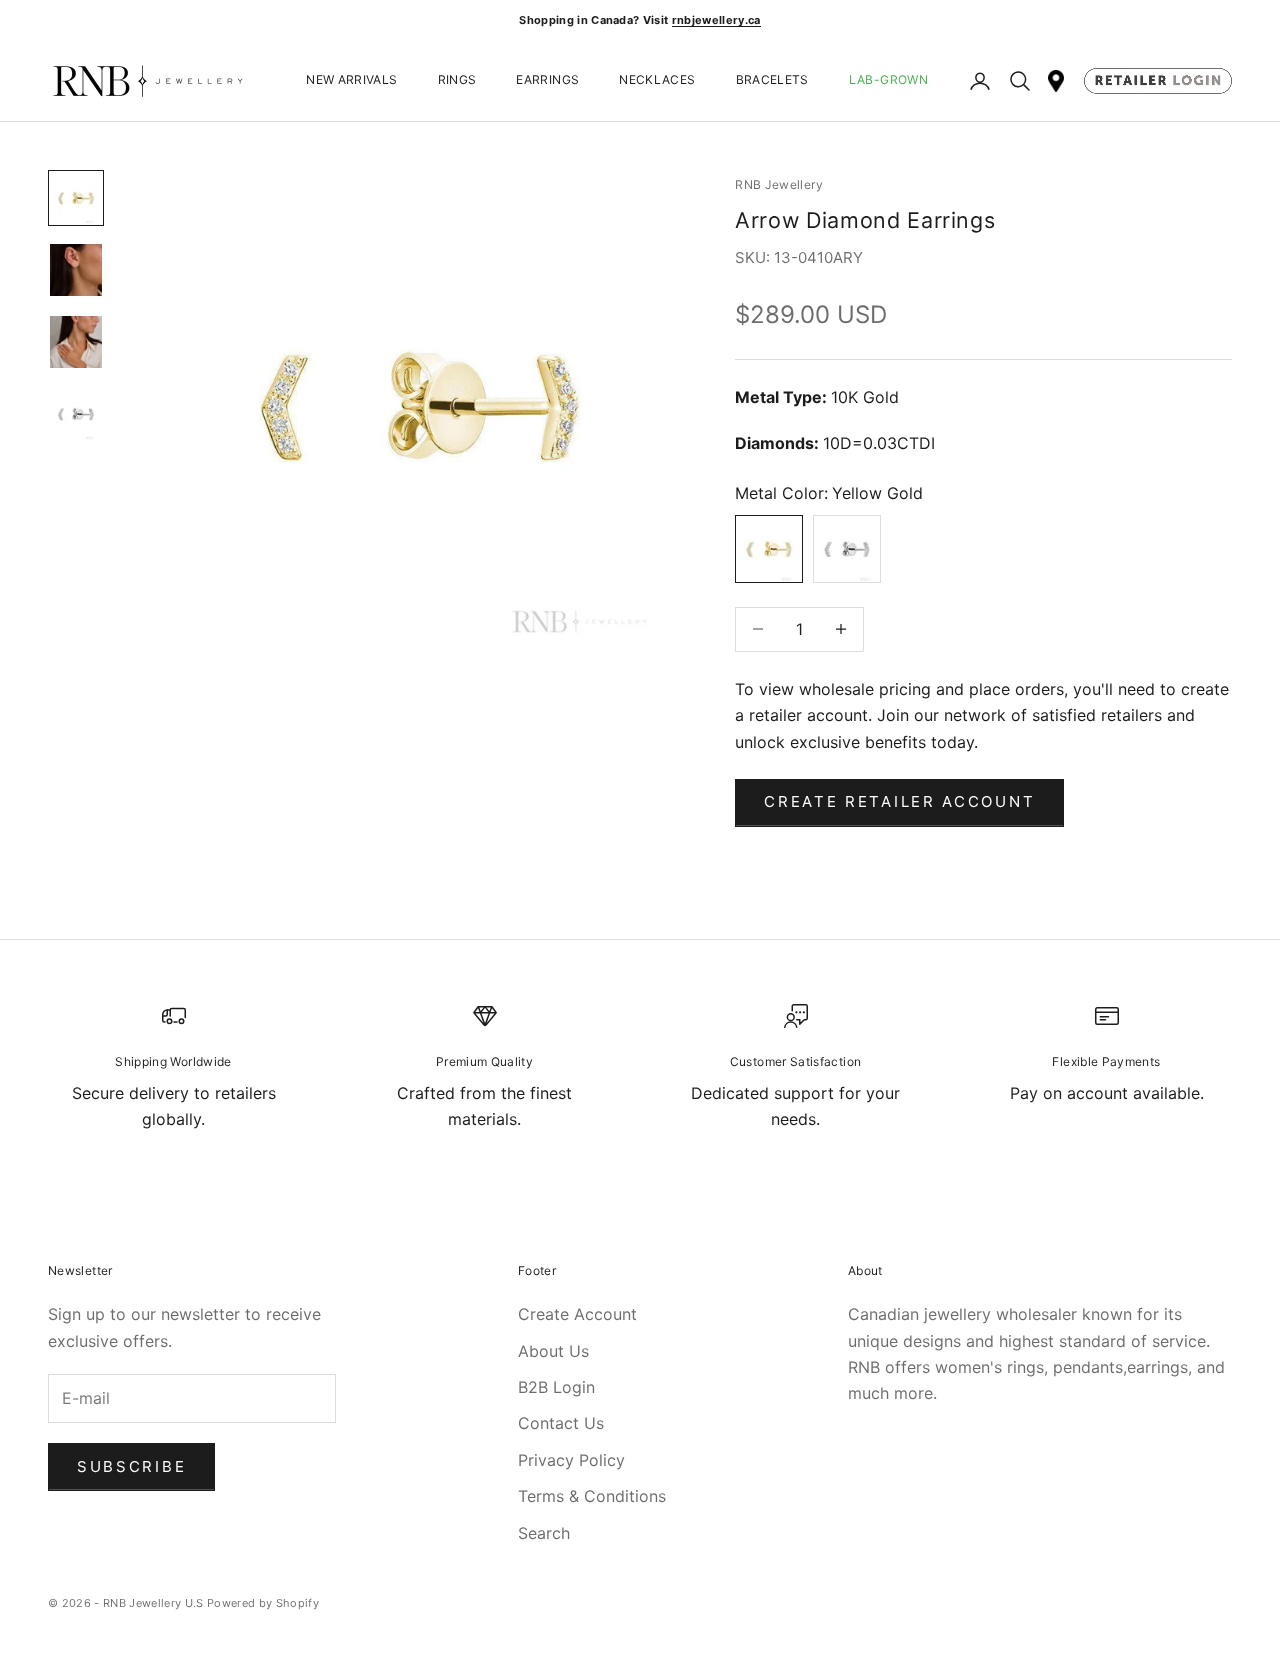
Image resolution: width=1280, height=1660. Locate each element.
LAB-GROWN (888, 80)
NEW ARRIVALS (351, 80)
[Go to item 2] (76, 270)
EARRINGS (547, 80)
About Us (553, 1351)
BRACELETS (772, 80)
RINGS (457, 80)
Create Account (577, 1314)
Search (544, 1533)
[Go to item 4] (76, 414)
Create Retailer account (899, 801)
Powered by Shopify (263, 1603)
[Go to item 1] (76, 198)
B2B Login (556, 1387)
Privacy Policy (571, 1460)
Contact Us (561, 1423)
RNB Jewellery (779, 184)
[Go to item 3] (76, 342)
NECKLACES (657, 80)
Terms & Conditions (592, 1496)
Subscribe (131, 1466)
